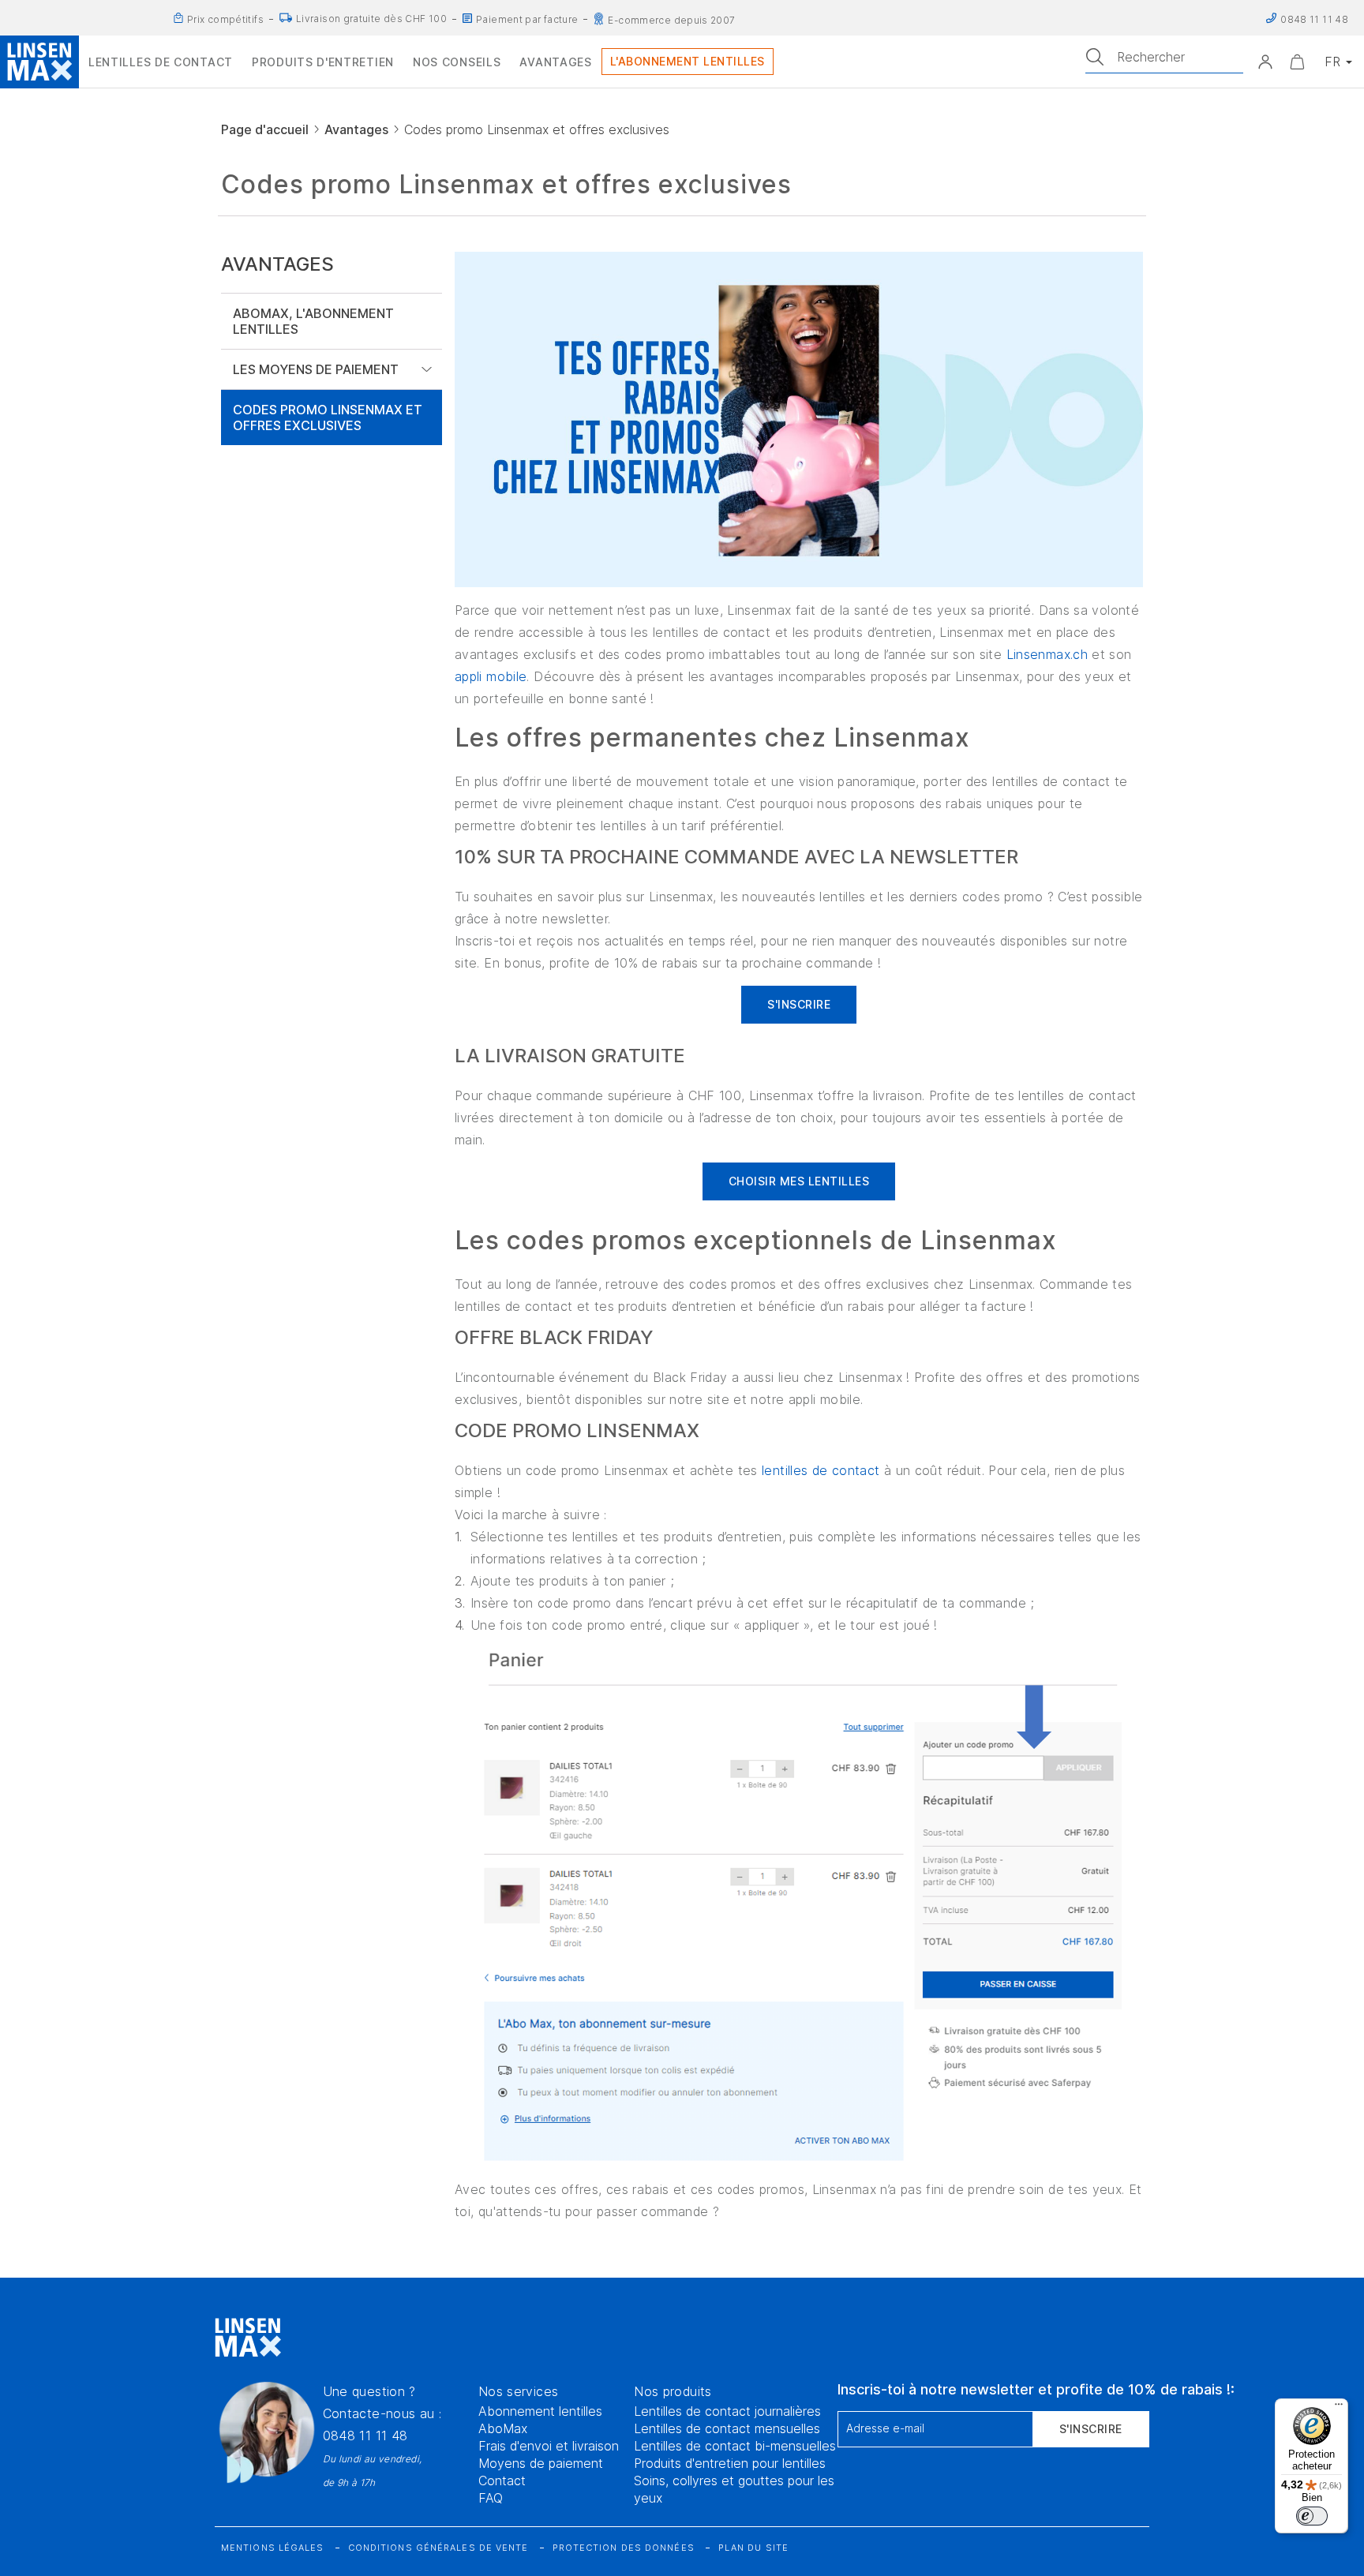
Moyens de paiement (541, 2463)
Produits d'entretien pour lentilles (730, 2463)
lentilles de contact (821, 1470)
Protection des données (624, 2548)
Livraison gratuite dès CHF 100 (371, 19)
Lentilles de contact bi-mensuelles (735, 2446)
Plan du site (753, 2548)
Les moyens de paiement (316, 369)
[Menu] (1339, 2408)
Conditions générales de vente (438, 2548)
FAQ (491, 2498)
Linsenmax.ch (1047, 654)
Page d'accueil (265, 129)
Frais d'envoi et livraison (549, 2446)
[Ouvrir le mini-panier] (1297, 62)
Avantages (356, 129)
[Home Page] (39, 62)
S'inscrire (1091, 2429)
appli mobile (491, 676)
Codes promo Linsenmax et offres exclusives (328, 417)
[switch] (1312, 2516)
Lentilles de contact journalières (727, 2411)
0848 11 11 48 (365, 2436)
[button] (1265, 62)
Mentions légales (273, 2548)
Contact (502, 2481)
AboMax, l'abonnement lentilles (313, 321)
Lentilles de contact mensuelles (727, 2428)
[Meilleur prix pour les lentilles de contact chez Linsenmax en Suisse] (178, 18)
